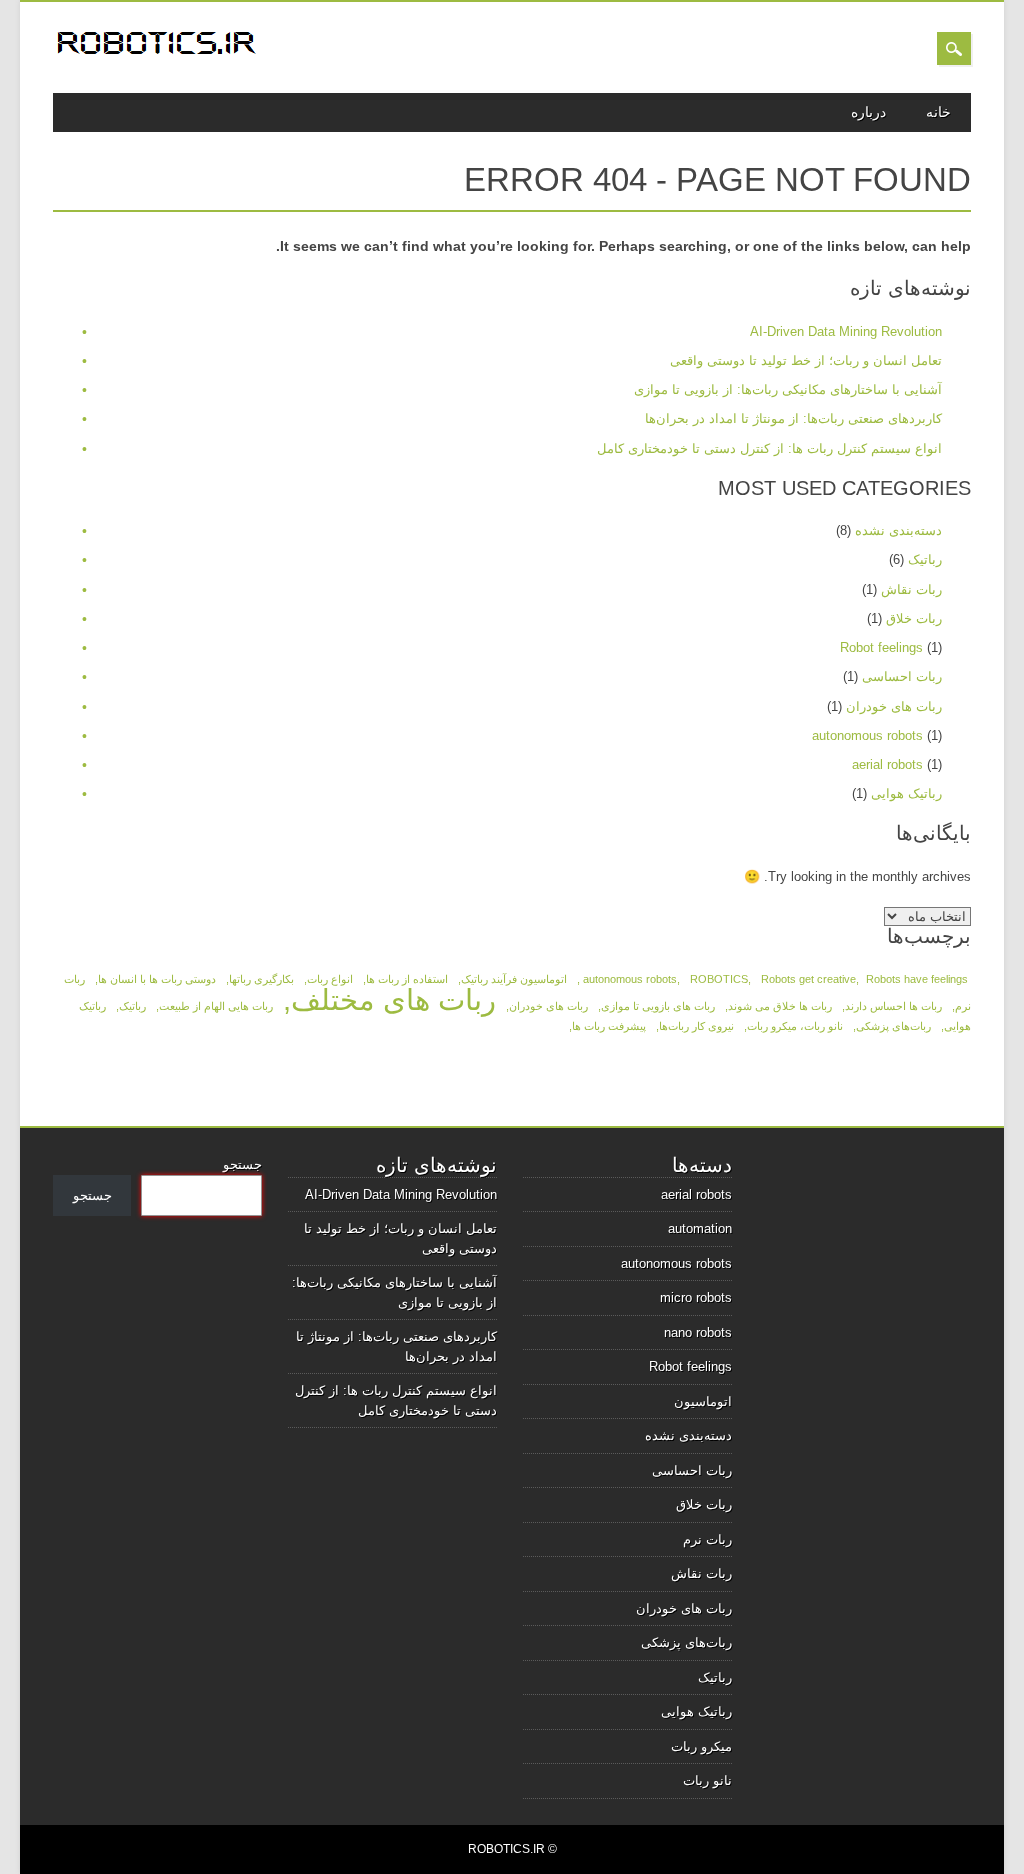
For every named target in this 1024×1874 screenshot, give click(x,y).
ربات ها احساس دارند (893, 1006)
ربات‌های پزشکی (893, 1026)
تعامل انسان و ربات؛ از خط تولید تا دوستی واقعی (806, 360)
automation (700, 1228)
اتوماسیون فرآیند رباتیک (514, 979)
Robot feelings (881, 647)
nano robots (698, 1332)
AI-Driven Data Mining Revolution (846, 331)
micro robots (696, 1297)
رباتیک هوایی (906, 793)
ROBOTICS (719, 979)
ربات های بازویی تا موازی (658, 1006)
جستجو (242, 1164)
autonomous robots (867, 735)
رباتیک (925, 559)
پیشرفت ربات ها (609, 1026)
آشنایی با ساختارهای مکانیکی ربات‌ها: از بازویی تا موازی (788, 389)
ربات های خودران (894, 706)
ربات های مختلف (393, 999)
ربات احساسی (902, 676)
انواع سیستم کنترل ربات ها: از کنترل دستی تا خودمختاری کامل (769, 448)
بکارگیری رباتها (261, 979)
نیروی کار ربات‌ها (696, 1026)
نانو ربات (707, 1780)
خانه (938, 112)
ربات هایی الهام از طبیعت (216, 1006)
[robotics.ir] (157, 57)
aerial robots (887, 764)
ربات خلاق (914, 618)
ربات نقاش (911, 589)
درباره (868, 112)
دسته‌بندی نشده (898, 530)
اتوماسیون (703, 1401)
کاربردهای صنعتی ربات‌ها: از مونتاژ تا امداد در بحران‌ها (793, 418)
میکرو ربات (701, 1746)
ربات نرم (707, 1539)
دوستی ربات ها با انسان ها (157, 979)
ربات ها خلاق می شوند (780, 1006)
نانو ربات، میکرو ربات (795, 1026)
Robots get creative (808, 979)
